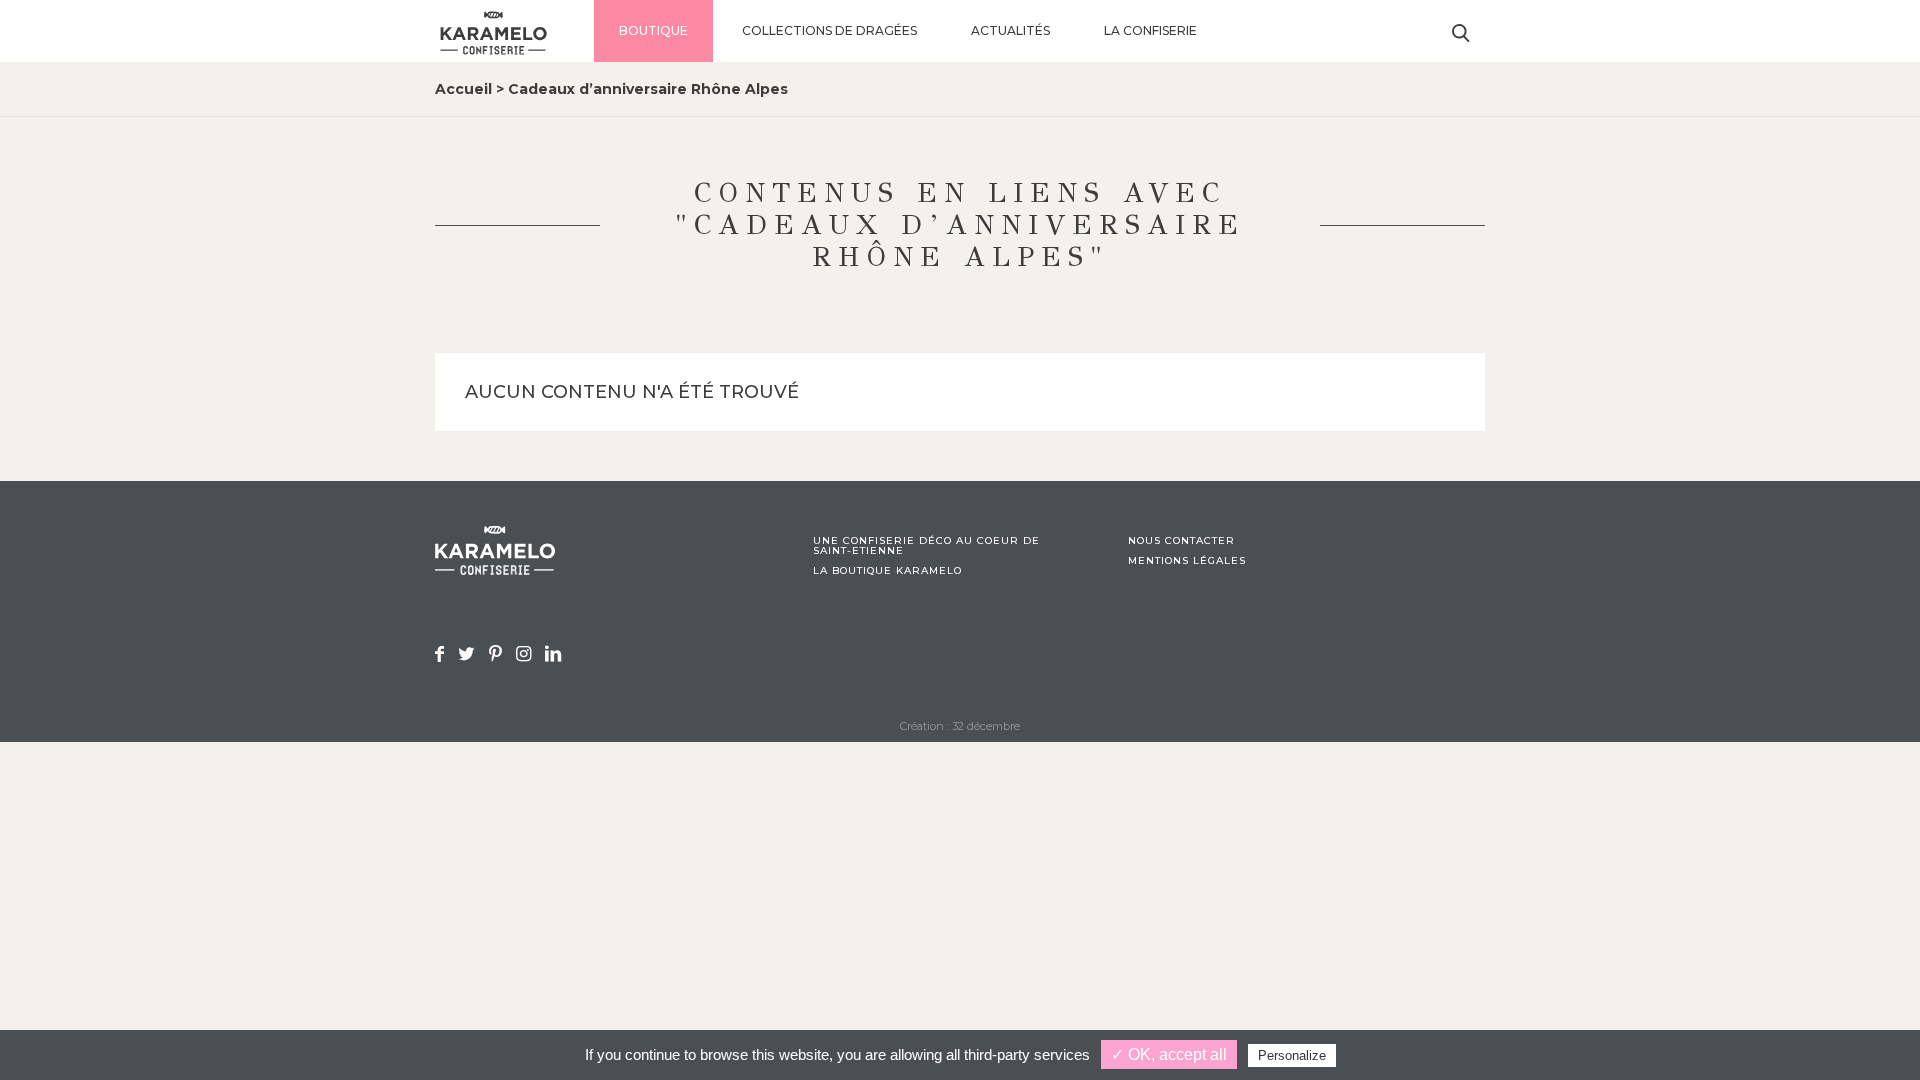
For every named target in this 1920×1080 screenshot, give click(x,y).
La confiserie (1150, 30)
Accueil (463, 89)
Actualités (1010, 30)
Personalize (1292, 1055)
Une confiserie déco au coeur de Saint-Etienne (926, 546)
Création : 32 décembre (960, 726)
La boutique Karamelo (887, 571)
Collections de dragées (829, 30)
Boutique (653, 30)
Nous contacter (1181, 541)
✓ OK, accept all (1169, 1054)
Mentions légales (1187, 561)
